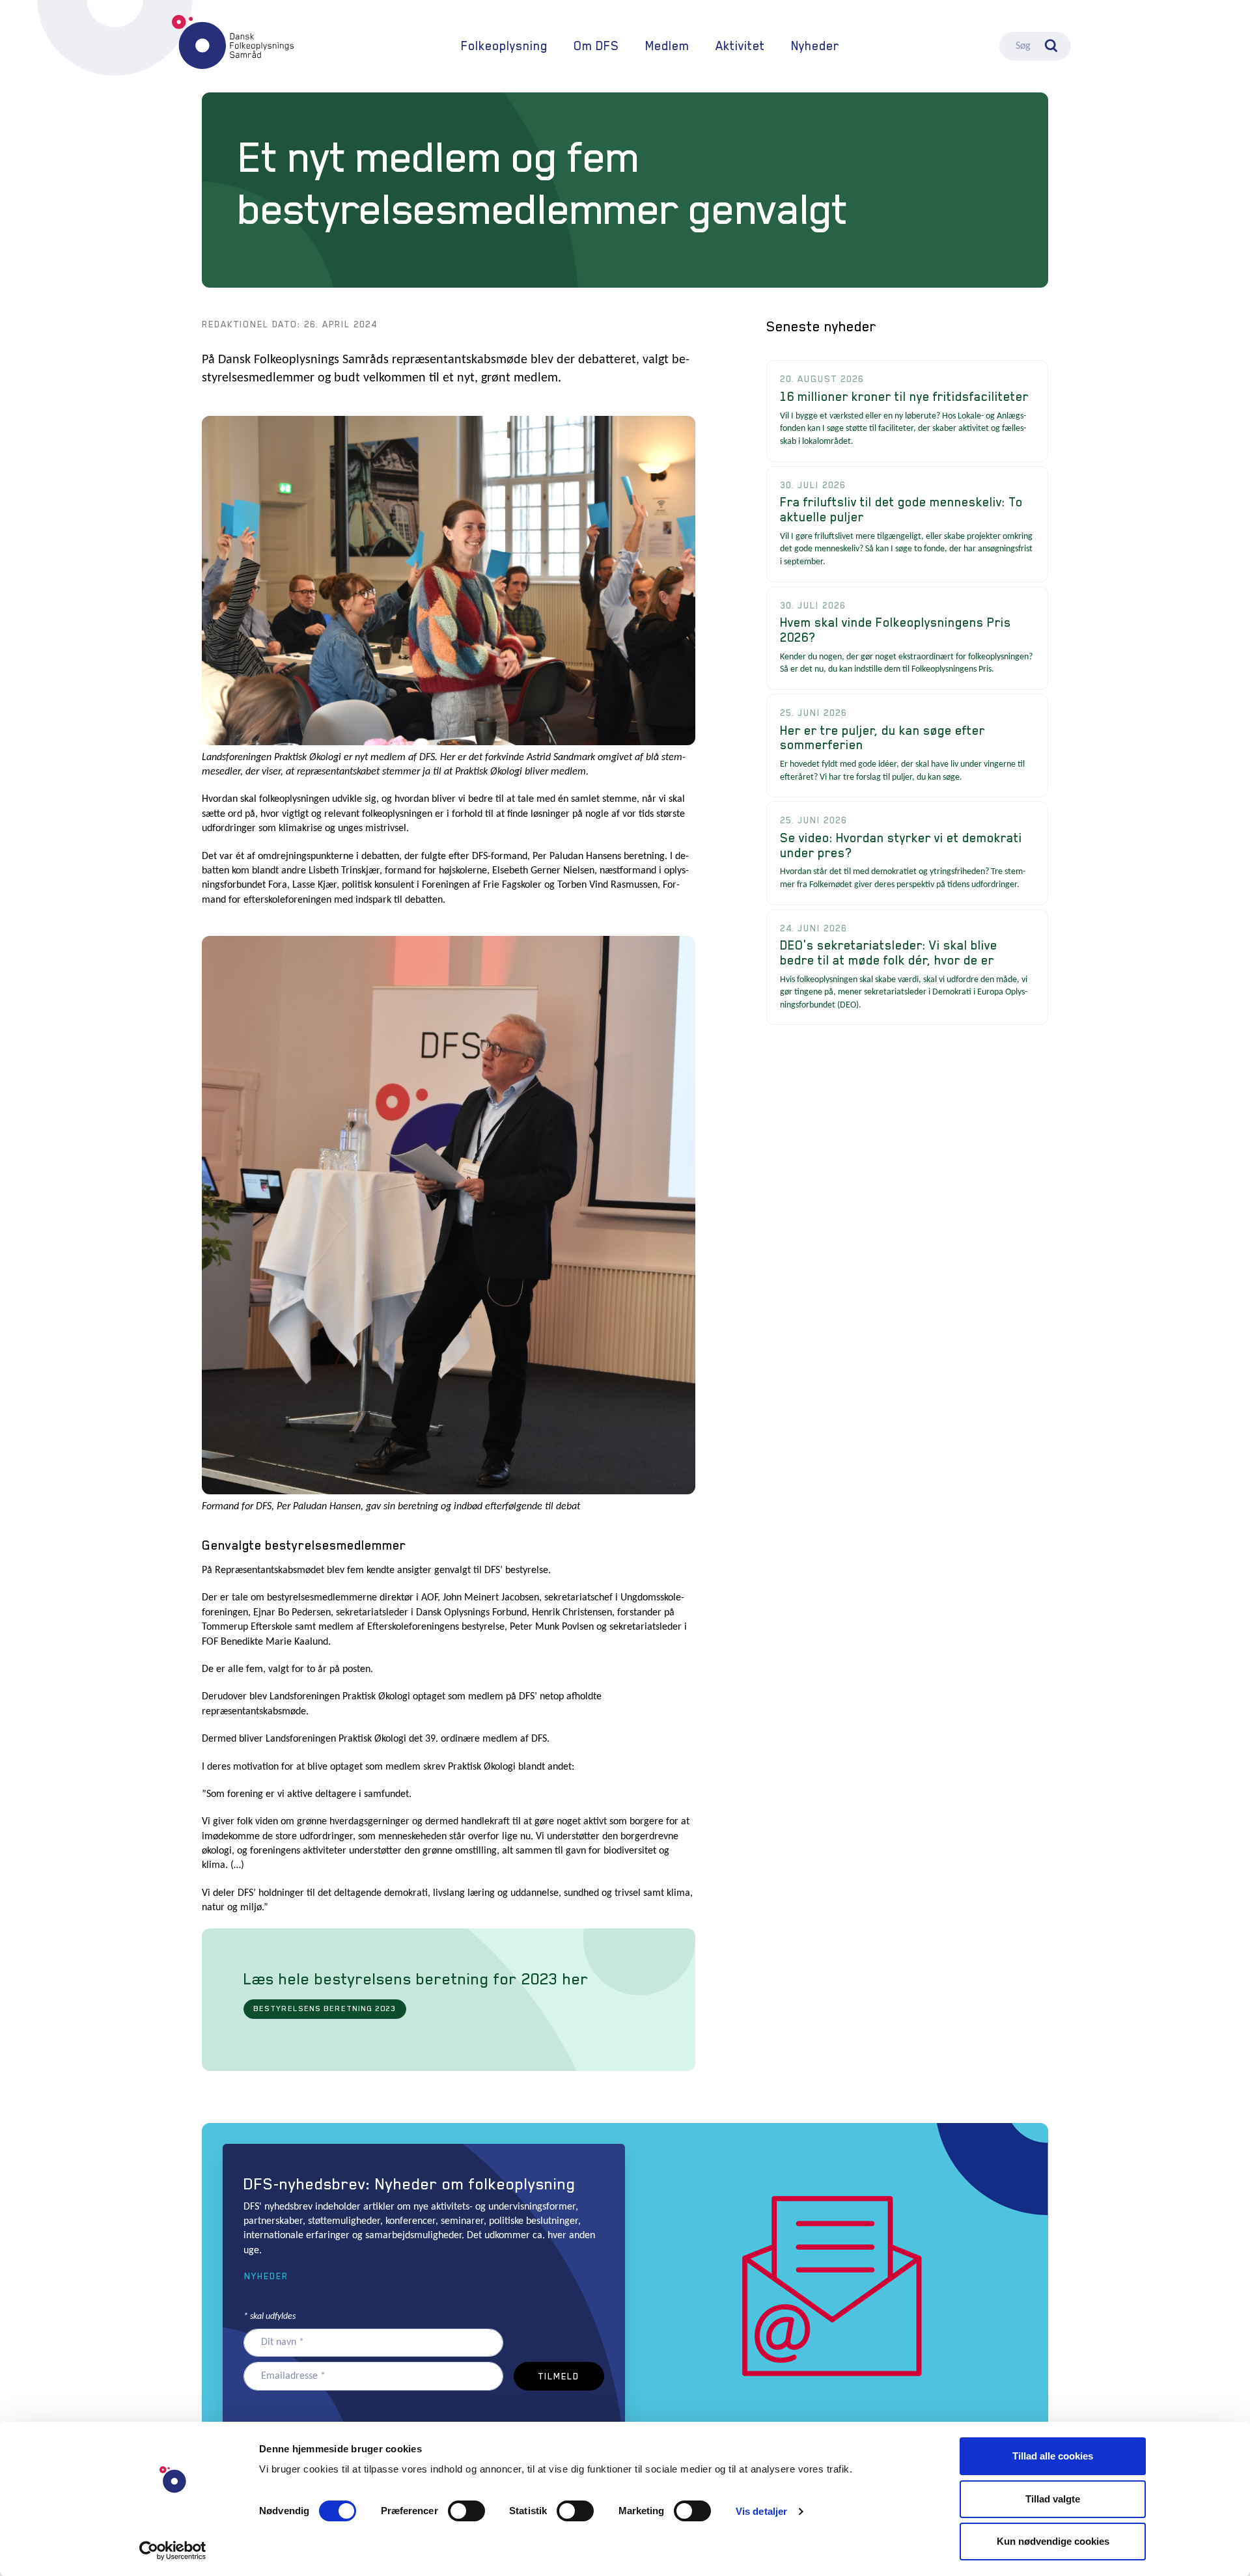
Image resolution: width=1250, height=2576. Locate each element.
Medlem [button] (667, 46)
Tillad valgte (1053, 2499)
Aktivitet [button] (740, 46)
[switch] (466, 2511)
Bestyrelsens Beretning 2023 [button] (325, 2008)
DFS (233, 42)
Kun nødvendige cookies (1053, 2541)
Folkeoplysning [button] (504, 46)
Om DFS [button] (596, 46)
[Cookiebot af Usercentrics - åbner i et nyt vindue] (173, 2551)
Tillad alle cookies (1053, 2456)
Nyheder (815, 46)
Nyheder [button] (266, 2276)
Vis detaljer (761, 2511)
